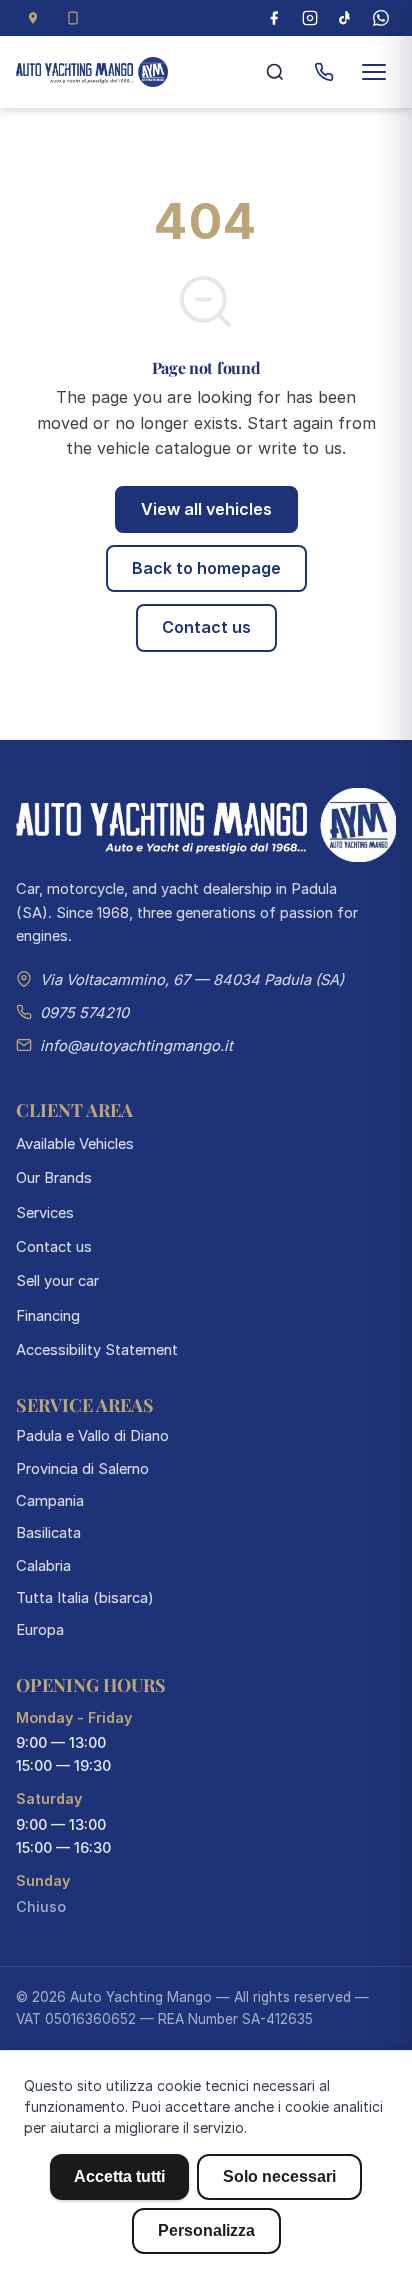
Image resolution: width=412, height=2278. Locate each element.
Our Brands (54, 1178)
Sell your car (57, 1281)
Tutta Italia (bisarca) (85, 1598)
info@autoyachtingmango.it (136, 1046)
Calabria (43, 1566)
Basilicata (48, 1533)
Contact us (206, 627)
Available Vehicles (75, 1144)
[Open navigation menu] (374, 72)
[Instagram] (310, 18)
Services (45, 1213)
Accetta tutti (119, 2176)
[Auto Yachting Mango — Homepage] (92, 72)
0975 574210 (84, 1013)
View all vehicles (206, 509)
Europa (40, 1630)
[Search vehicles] (275, 72)
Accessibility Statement (97, 1350)
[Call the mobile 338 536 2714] (73, 18)
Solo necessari (279, 2176)
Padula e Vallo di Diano (92, 1436)
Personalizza (206, 2230)
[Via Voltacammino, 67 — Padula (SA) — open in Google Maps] (33, 18)
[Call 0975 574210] (324, 72)
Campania (50, 1501)
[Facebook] (274, 18)
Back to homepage (206, 568)
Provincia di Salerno (82, 1469)
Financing (48, 1316)
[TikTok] (345, 18)
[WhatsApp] (381, 18)
